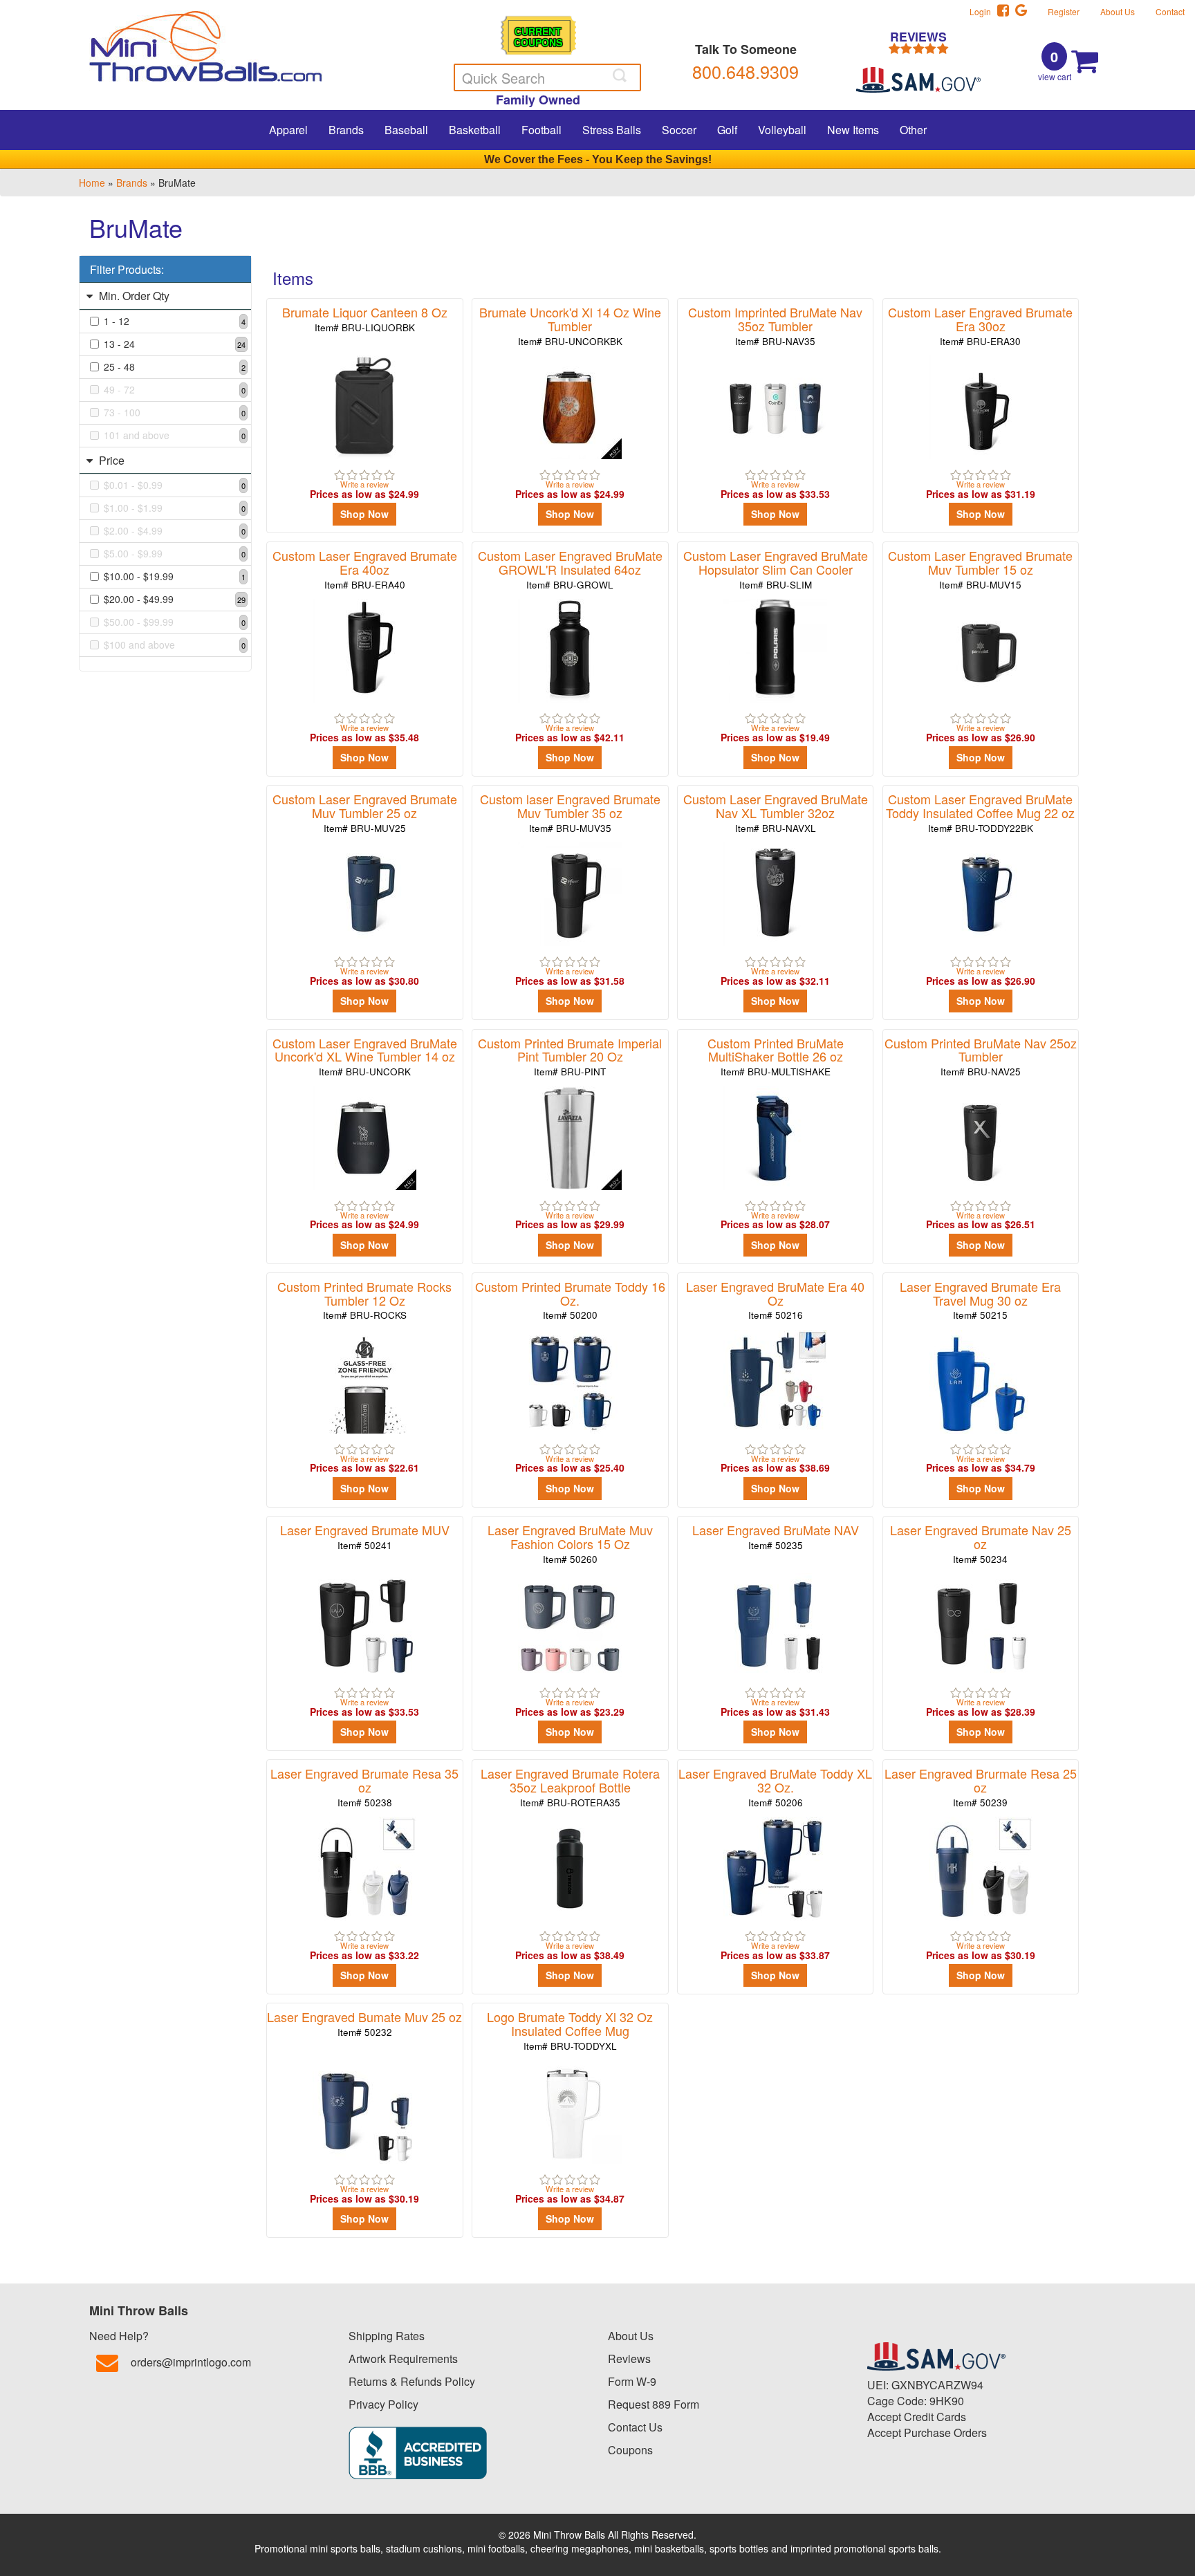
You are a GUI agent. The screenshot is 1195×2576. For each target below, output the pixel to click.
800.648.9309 (745, 71)
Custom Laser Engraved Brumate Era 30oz (980, 325)
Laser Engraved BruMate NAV (776, 1536)
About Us (1118, 11)
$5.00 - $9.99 (175, 553)
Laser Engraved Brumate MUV (365, 1536)
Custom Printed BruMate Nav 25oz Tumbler (981, 1056)
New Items (853, 130)
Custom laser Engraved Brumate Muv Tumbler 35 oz (570, 812)
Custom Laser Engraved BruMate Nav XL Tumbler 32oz (776, 812)
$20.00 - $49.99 (175, 599)
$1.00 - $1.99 (175, 508)
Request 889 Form (654, 2404)
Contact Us (635, 2427)
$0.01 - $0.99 (175, 485)
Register (1064, 11)
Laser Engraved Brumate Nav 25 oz (981, 1543)
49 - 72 (175, 389)
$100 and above (175, 645)
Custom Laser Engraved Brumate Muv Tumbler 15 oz (980, 569)
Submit (621, 75)
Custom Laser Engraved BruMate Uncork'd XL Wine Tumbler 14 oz (365, 1056)
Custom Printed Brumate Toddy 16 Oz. (570, 1300)
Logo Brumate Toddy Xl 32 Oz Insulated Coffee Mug (570, 2030)
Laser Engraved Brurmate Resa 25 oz (981, 1787)
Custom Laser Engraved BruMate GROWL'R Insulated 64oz (570, 569)
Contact (1170, 11)
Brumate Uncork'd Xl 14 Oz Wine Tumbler (570, 325)
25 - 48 (175, 367)
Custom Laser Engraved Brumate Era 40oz (365, 569)
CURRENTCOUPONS (538, 36)
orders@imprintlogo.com (191, 2362)
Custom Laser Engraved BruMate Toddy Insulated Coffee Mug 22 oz (980, 812)
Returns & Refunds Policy (412, 2381)
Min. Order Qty (133, 296)
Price (110, 460)
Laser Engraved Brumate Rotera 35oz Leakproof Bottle (570, 1787)
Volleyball (782, 130)
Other (913, 130)
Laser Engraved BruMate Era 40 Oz (775, 1300)
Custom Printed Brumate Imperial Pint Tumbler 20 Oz (570, 1056)
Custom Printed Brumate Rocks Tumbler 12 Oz (364, 1300)
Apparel (288, 130)
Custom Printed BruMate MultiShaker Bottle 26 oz (776, 1056)
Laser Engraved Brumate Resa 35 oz (364, 1787)
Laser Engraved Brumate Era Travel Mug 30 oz (980, 1300)
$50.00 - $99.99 (175, 622)
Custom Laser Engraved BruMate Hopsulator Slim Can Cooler (776, 569)
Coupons (630, 2450)
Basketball (475, 130)
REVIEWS (918, 38)
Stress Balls (612, 130)
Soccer (679, 130)
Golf (727, 130)
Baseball (406, 130)
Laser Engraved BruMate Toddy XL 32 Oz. (775, 1787)
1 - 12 (175, 321)
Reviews (629, 2359)
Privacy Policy (383, 2404)
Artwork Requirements (403, 2359)
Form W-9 (632, 2381)
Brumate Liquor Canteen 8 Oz (365, 318)
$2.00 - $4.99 (175, 530)
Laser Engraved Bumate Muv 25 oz (364, 2023)
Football (541, 130)
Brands (346, 130)
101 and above (175, 435)
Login (983, 11)
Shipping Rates (387, 2336)
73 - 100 (175, 412)
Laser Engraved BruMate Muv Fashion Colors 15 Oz (570, 1543)
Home (92, 183)
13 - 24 (175, 344)
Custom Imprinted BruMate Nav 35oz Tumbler (775, 325)
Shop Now (364, 514)
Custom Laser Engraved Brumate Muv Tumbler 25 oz (365, 812)
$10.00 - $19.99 (175, 576)
